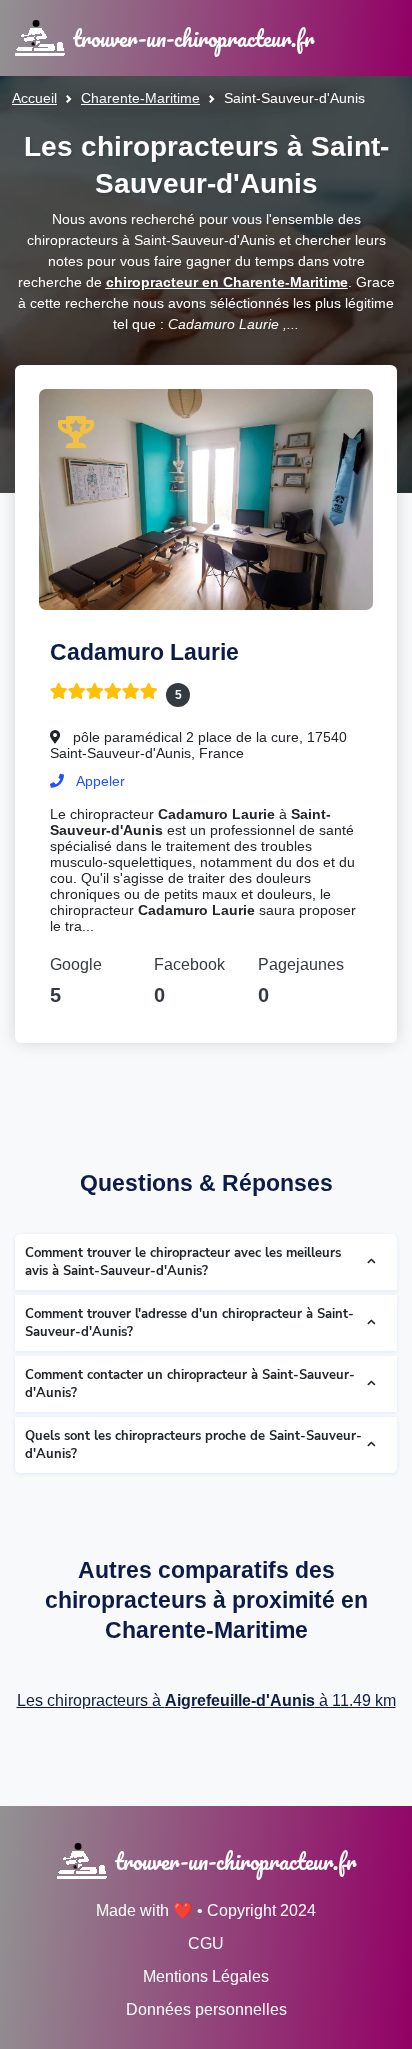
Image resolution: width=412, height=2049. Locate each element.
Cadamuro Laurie (144, 652)
